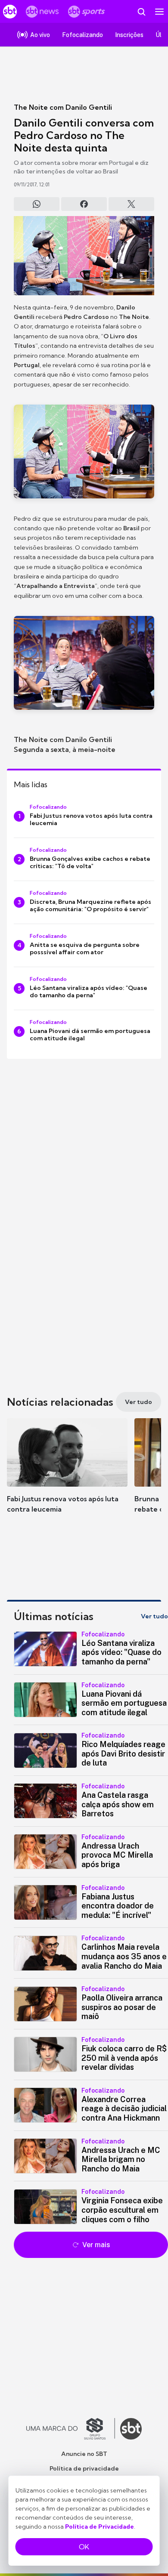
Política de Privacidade (100, 2527)
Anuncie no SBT (84, 2454)
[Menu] (159, 12)
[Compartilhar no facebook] (84, 204)
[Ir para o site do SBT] (131, 2429)
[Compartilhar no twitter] (131, 204)
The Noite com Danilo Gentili (63, 107)
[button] (67, 1474)
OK (84, 2547)
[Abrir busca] (141, 12)
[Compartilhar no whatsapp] (37, 204)
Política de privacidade (84, 2468)
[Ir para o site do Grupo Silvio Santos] (71, 2429)
